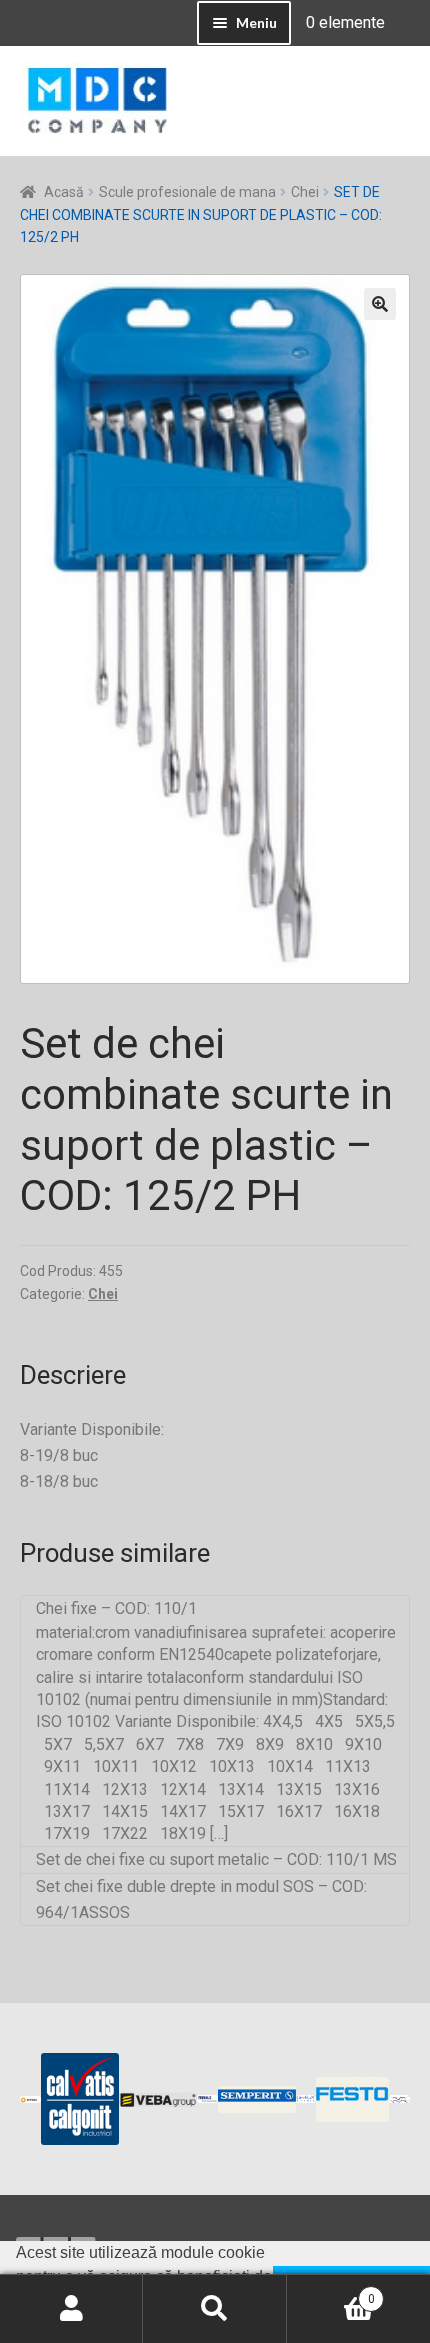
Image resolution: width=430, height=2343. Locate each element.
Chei (305, 192)
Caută (214, 2309)
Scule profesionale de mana (187, 192)
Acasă (64, 192)
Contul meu (71, 2309)
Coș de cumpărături (331, 2292)
